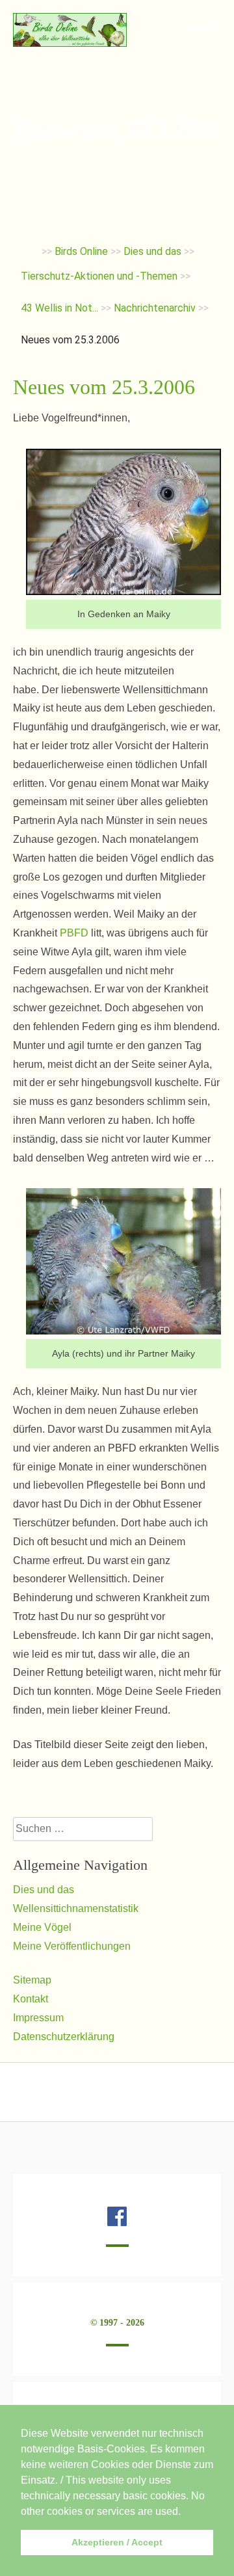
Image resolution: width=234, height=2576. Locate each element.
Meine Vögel (42, 1927)
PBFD (74, 933)
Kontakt (31, 1999)
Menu (199, 28)
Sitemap (32, 1980)
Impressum (38, 2018)
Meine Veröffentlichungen (72, 1946)
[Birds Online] (70, 43)
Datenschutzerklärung (64, 2037)
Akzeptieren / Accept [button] (117, 2542)
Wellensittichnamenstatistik (76, 1908)
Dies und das (44, 1890)
